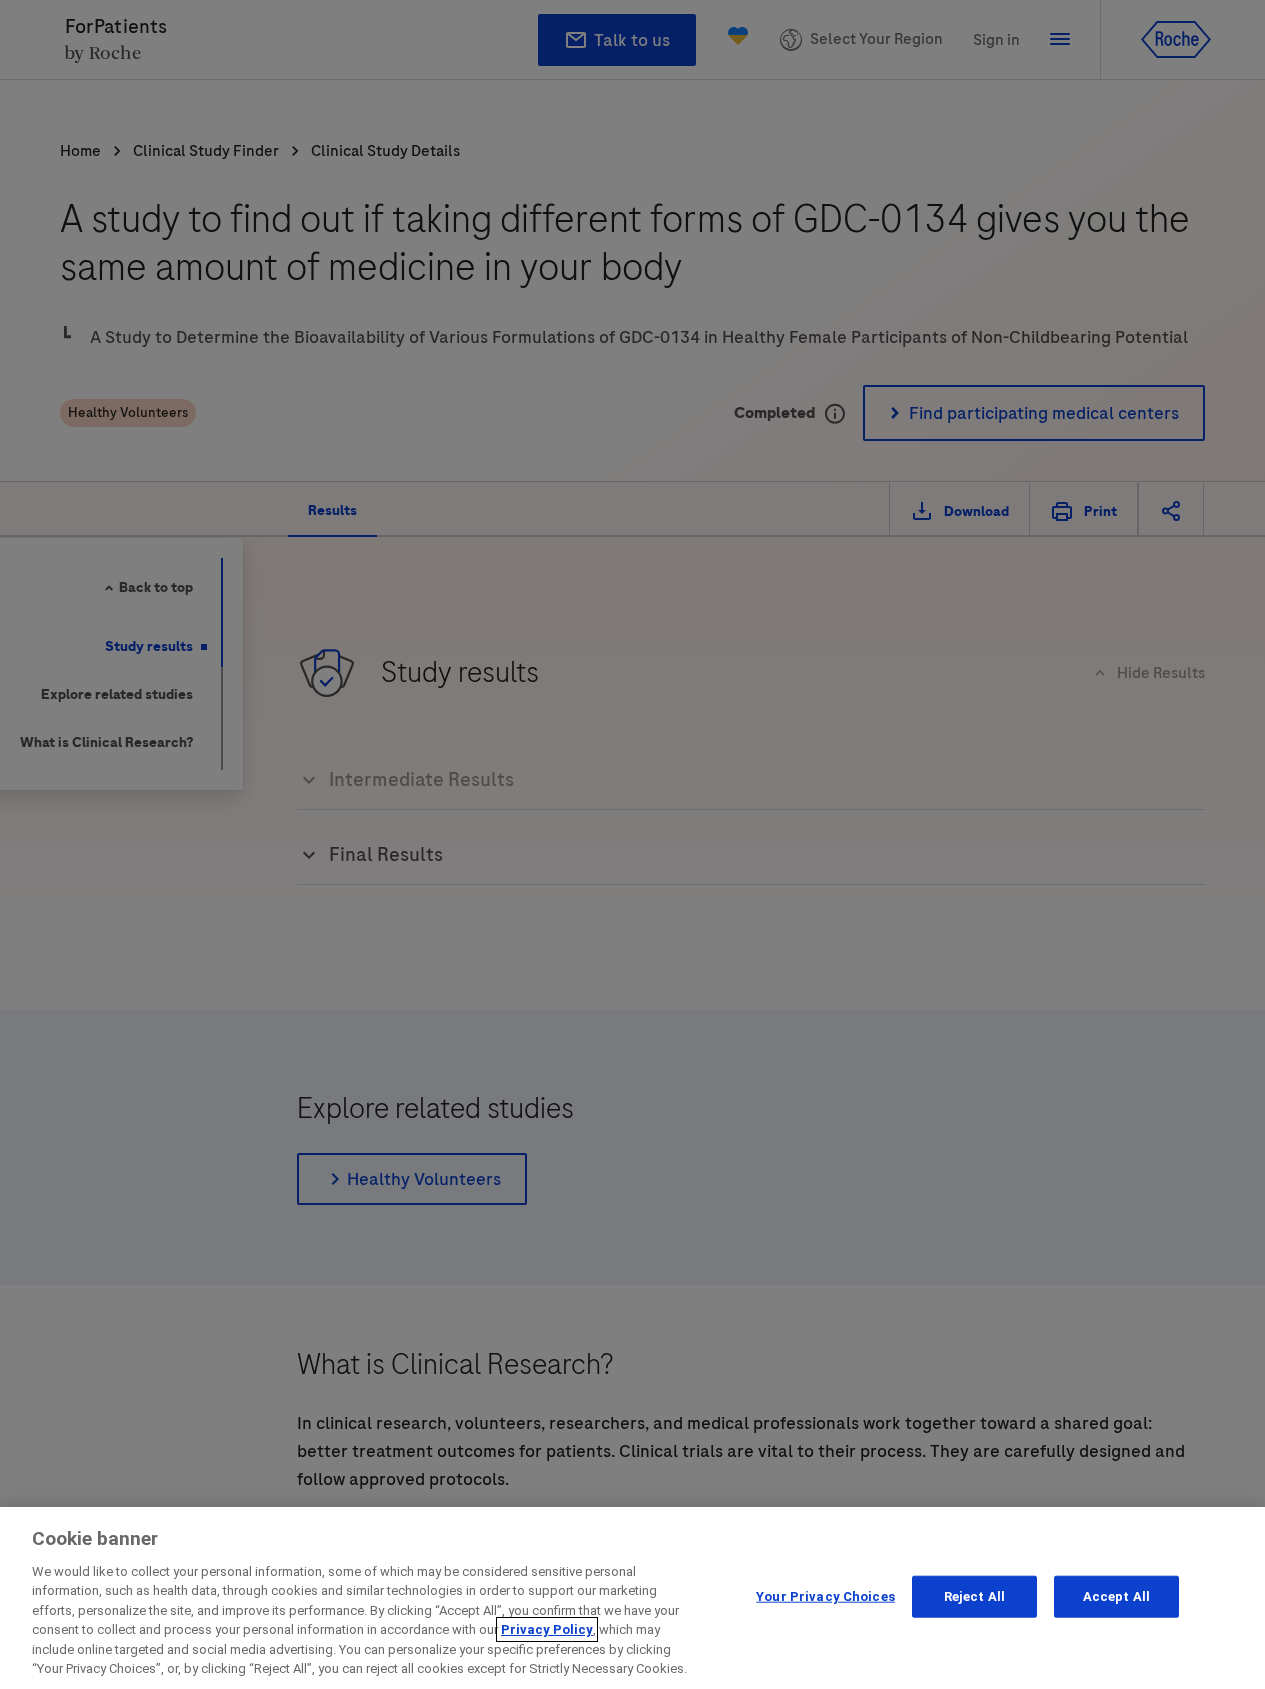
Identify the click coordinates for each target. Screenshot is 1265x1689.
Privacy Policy (547, 1629)
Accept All (1116, 1596)
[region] (632, 1598)
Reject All (974, 1596)
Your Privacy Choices (825, 1596)
